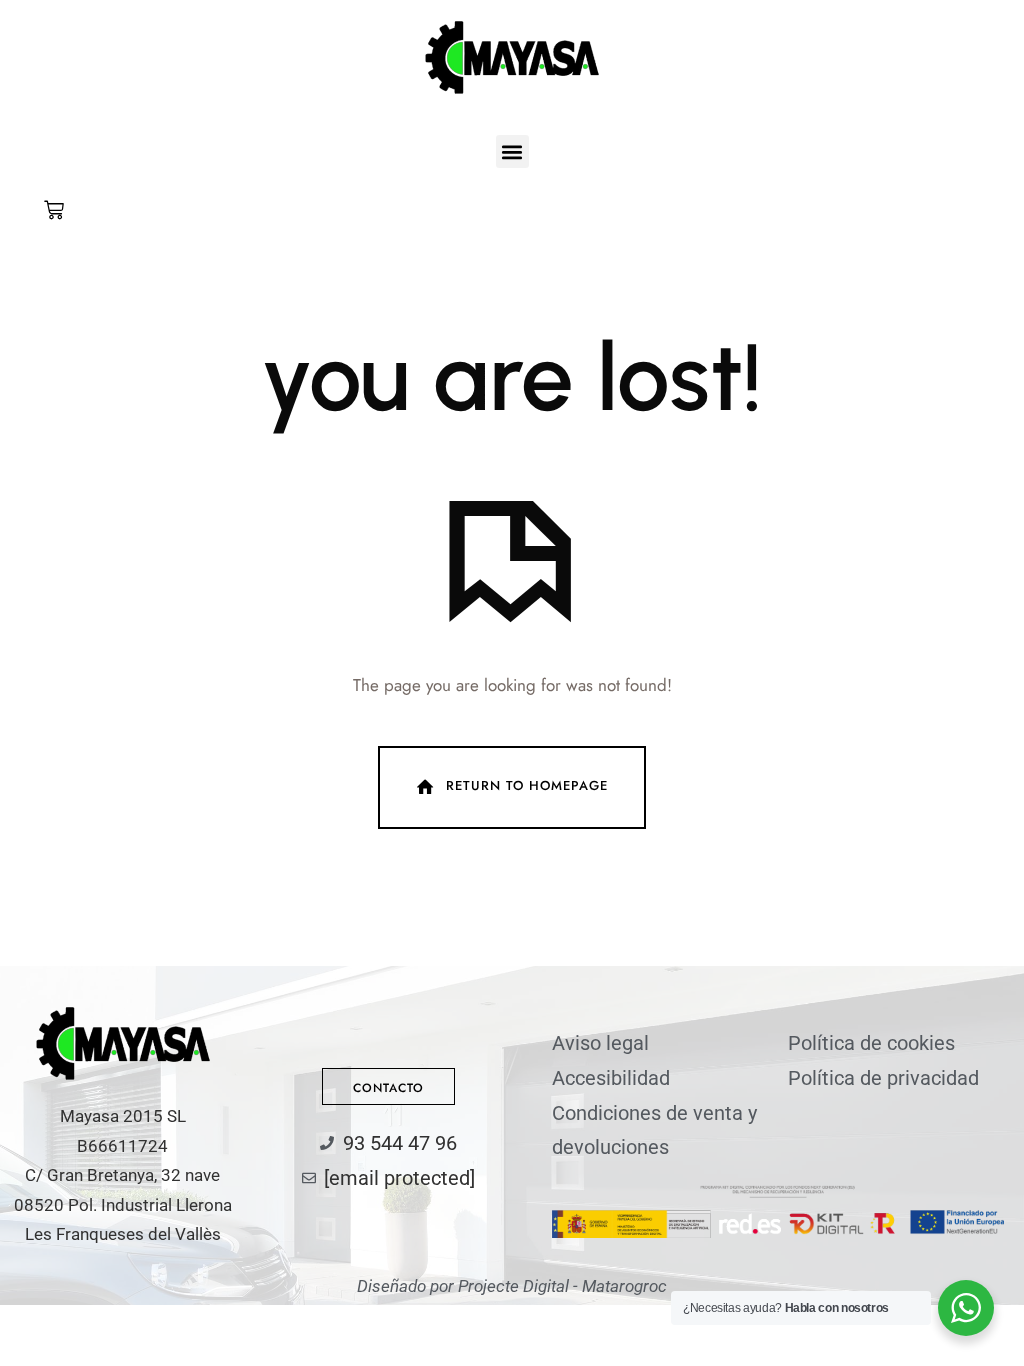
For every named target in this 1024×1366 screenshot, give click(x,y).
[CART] (54, 210)
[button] (512, 151)
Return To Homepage (527, 785)
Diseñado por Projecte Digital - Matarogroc (512, 1286)
